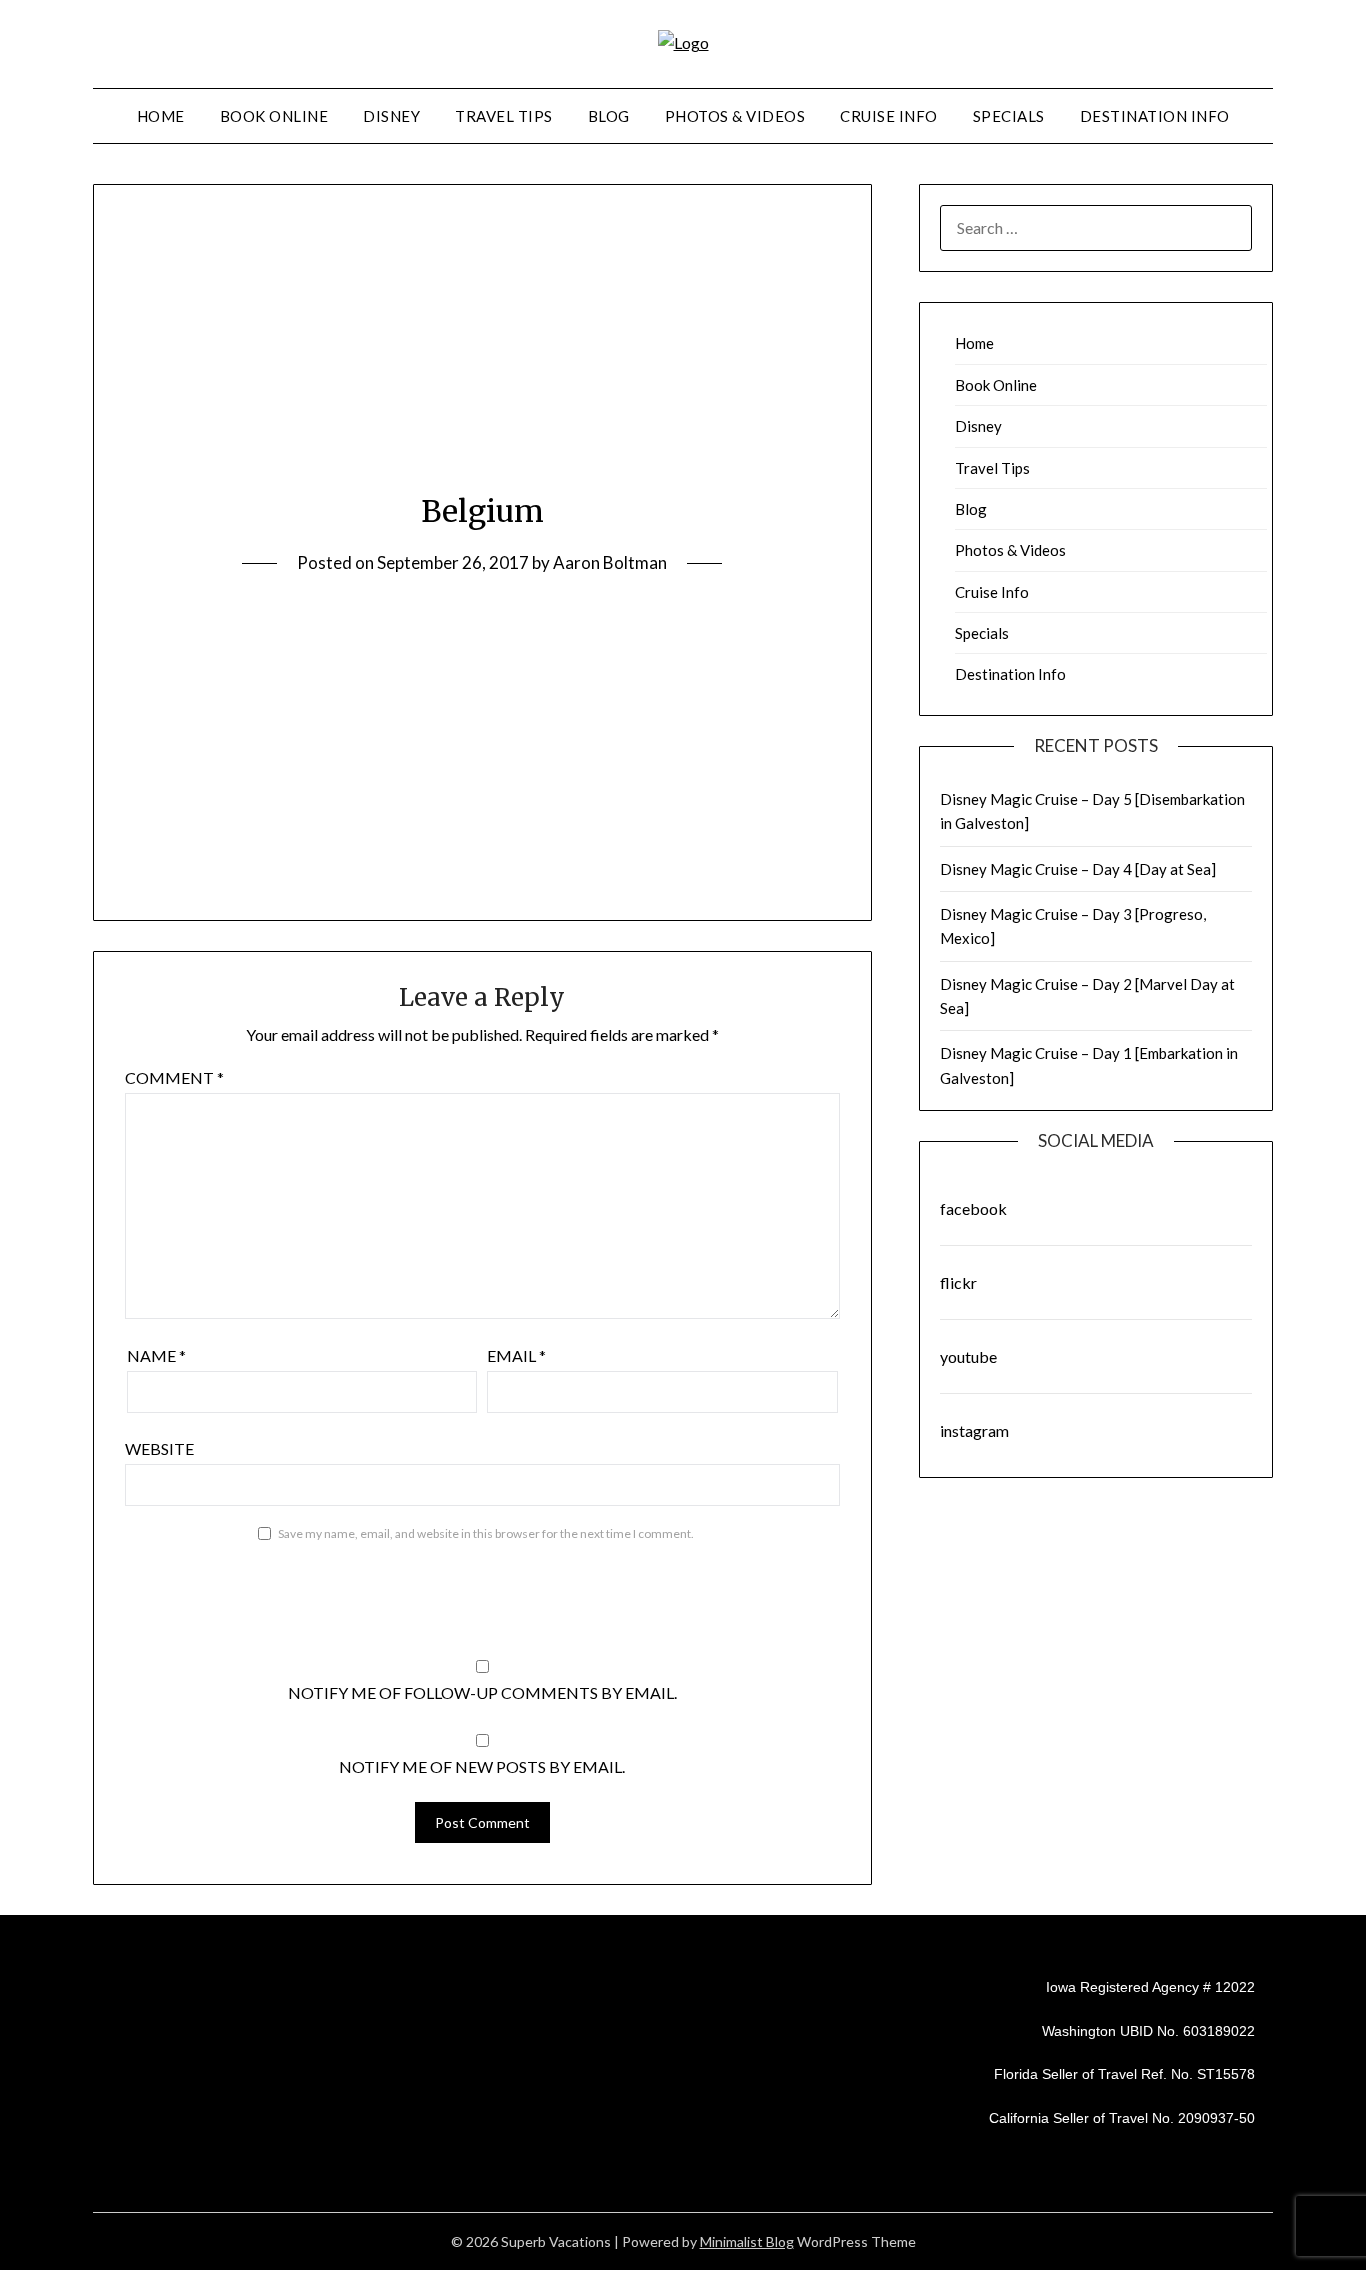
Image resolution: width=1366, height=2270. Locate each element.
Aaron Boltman (610, 562)
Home (161, 116)
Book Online (274, 116)
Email (516, 1355)
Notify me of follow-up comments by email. (482, 1692)
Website (159, 1448)
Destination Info (1155, 116)
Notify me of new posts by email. (482, 1766)
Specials (1009, 116)
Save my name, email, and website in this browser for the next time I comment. (486, 1533)
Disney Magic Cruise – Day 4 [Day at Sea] (1078, 869)
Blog (609, 116)
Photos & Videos (735, 116)
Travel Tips (504, 116)
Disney (391, 116)
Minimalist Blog (747, 2241)
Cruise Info (889, 116)
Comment (174, 1077)
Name (156, 1355)
